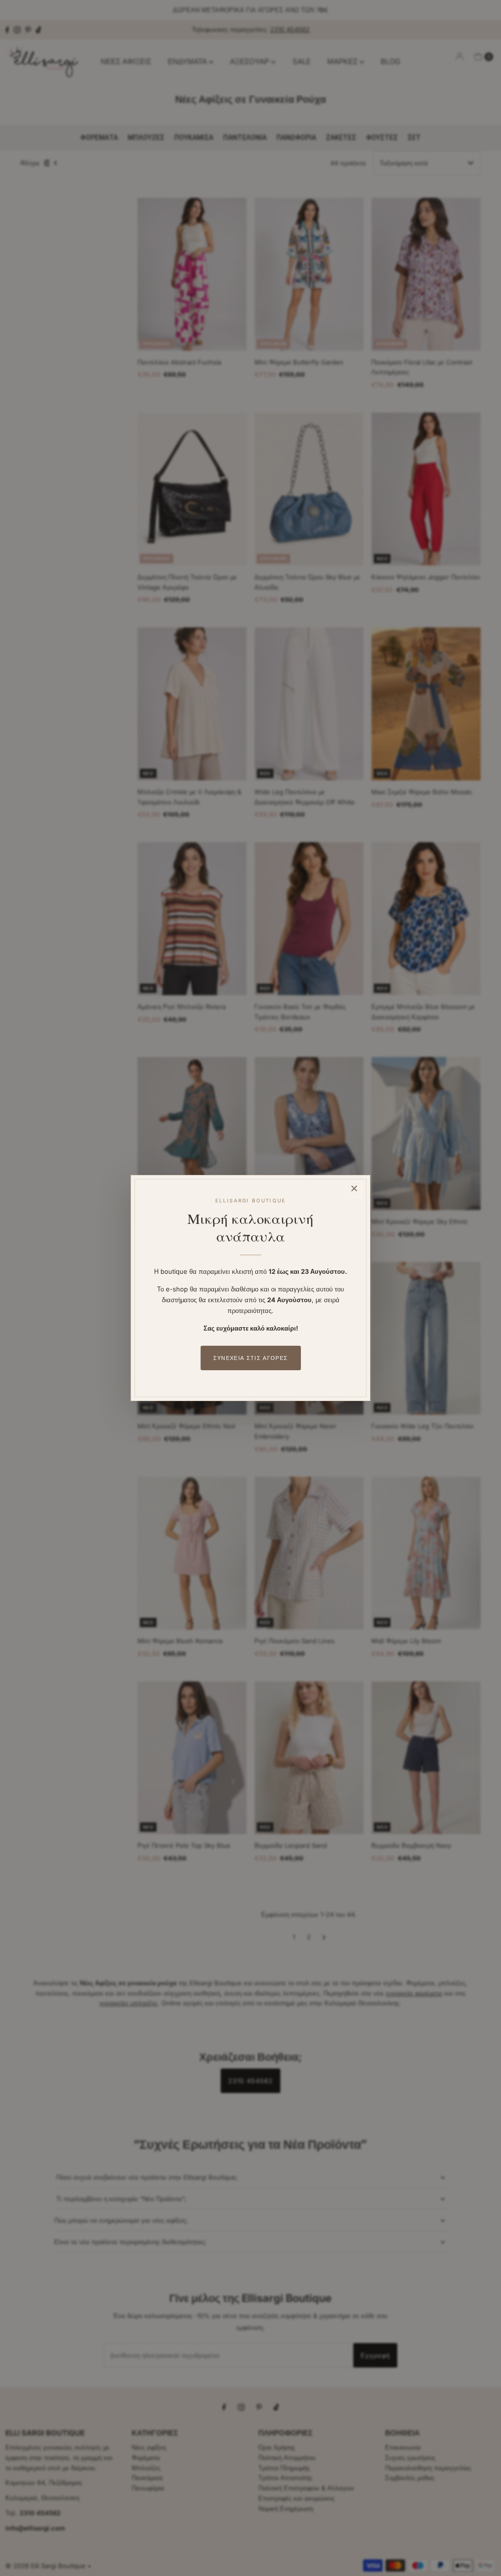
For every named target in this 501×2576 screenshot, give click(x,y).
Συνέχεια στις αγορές (250, 1358)
